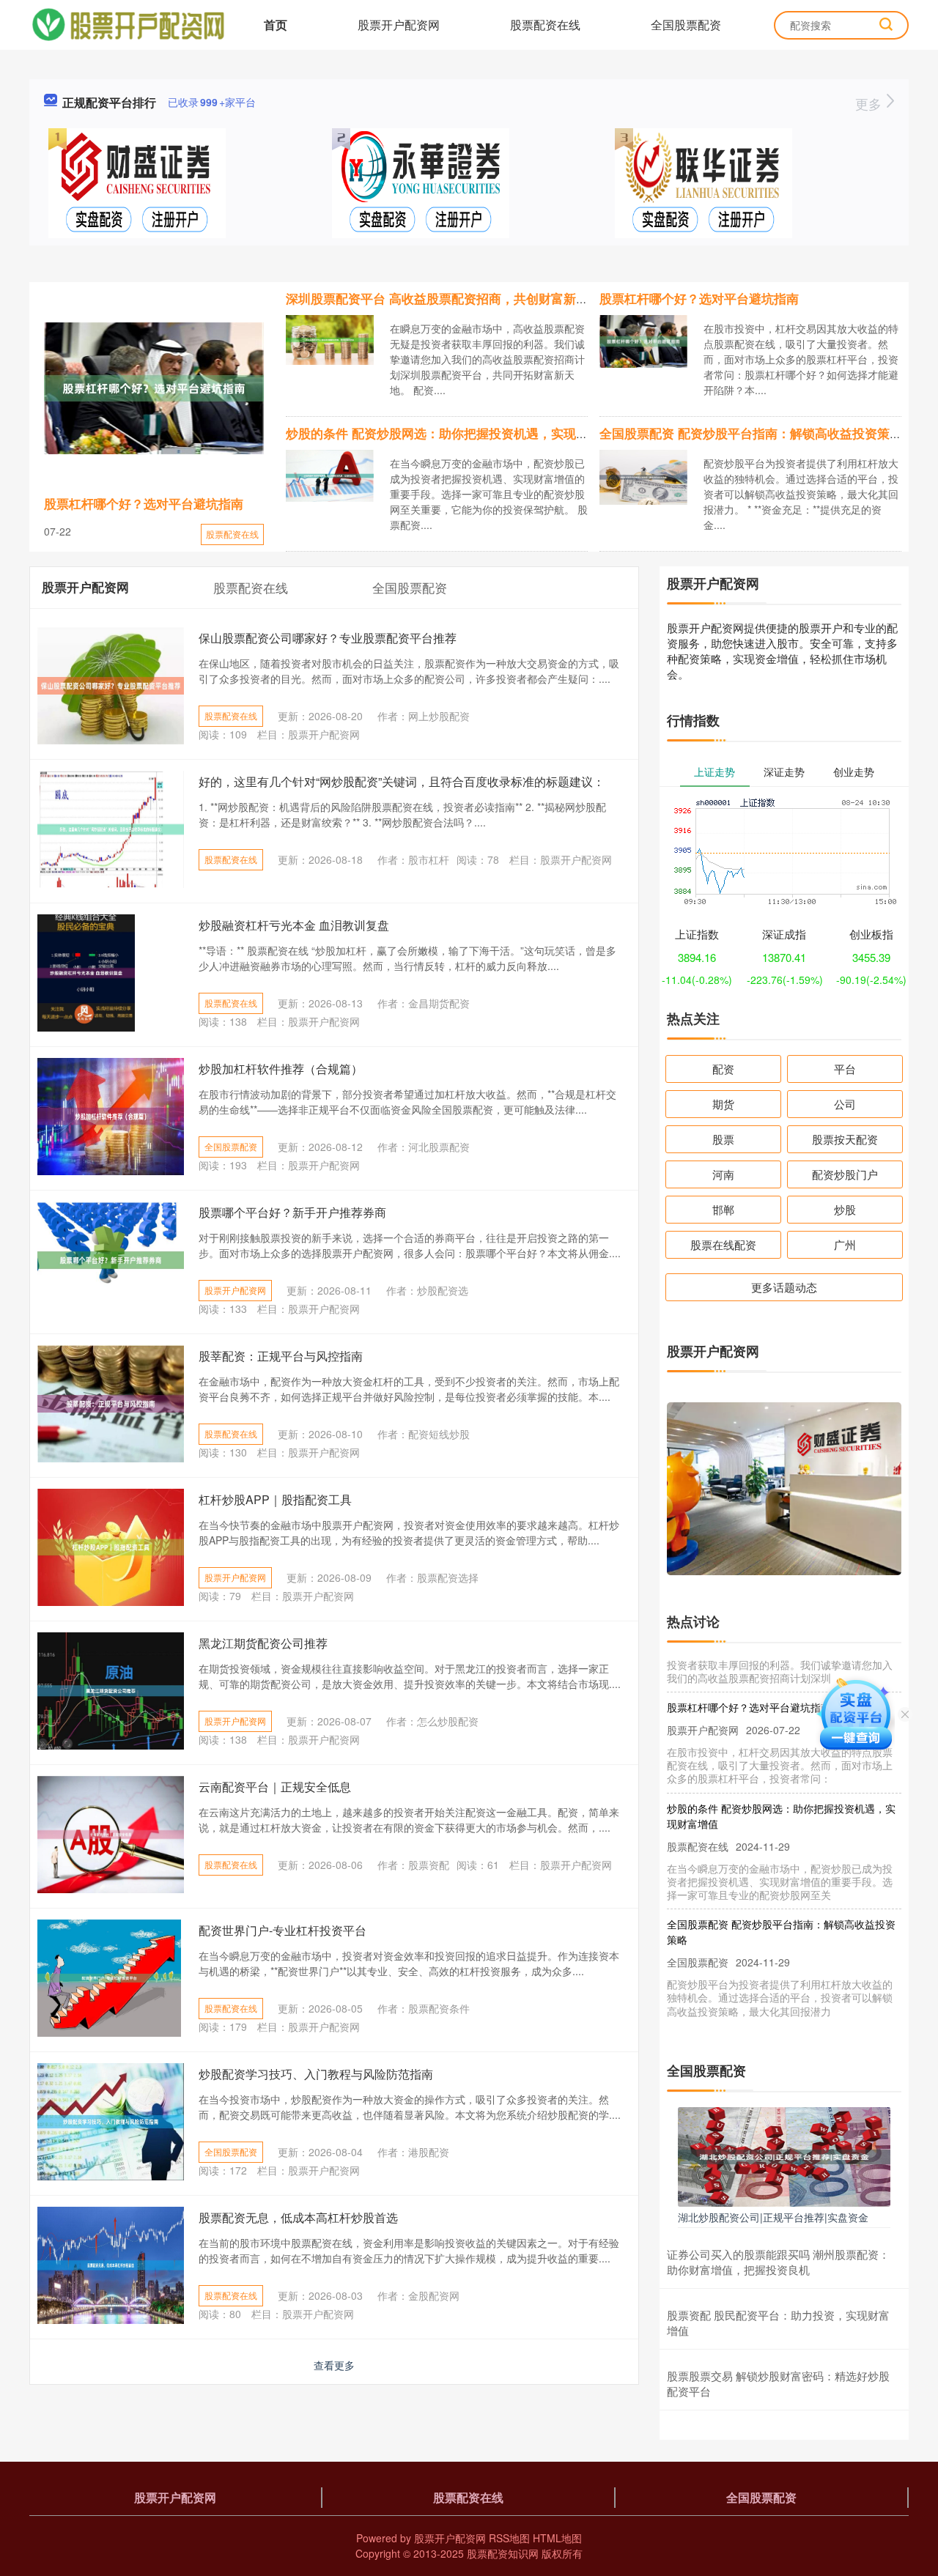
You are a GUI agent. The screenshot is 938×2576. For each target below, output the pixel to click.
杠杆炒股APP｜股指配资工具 (275, 1499)
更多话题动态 (784, 1287)
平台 (845, 1069)
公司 (845, 1104)
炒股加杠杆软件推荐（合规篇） (281, 1069)
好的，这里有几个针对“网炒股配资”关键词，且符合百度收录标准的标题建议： (402, 781)
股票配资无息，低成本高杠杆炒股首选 (298, 2217)
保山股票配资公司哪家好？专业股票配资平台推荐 (328, 638)
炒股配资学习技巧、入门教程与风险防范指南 (316, 2074)
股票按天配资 (845, 1139)
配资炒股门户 (845, 1174)
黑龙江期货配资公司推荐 (263, 1643)
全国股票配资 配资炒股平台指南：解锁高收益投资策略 (751, 433)
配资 (723, 1069)
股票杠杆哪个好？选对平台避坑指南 (144, 503)
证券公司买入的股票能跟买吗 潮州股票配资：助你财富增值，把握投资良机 (778, 2262)
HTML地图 (557, 2538)
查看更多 (334, 2365)
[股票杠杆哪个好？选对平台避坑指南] (154, 388)
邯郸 (723, 1209)
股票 (723, 1139)
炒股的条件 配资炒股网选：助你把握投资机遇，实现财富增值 (456, 433)
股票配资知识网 (503, 2553)
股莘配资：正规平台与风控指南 (281, 1356)
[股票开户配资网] (128, 23)
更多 (870, 103)
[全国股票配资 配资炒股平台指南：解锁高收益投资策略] (643, 475)
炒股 (845, 1209)
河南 (723, 1174)
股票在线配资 (723, 1244)
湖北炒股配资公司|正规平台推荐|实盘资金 (773, 2217)
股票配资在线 (545, 25)
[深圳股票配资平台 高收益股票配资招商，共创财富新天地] (330, 338)
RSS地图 (509, 2538)
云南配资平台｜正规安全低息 (275, 1787)
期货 (723, 1104)
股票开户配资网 (399, 25)
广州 (845, 1244)
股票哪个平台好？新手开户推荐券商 (292, 1212)
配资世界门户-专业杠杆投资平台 (282, 1930)
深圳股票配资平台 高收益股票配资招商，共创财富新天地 (443, 298)
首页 (276, 25)
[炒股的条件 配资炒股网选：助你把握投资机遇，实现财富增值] (330, 474)
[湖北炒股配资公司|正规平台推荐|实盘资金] (784, 2155)
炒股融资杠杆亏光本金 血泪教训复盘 (294, 925)
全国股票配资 (686, 25)
